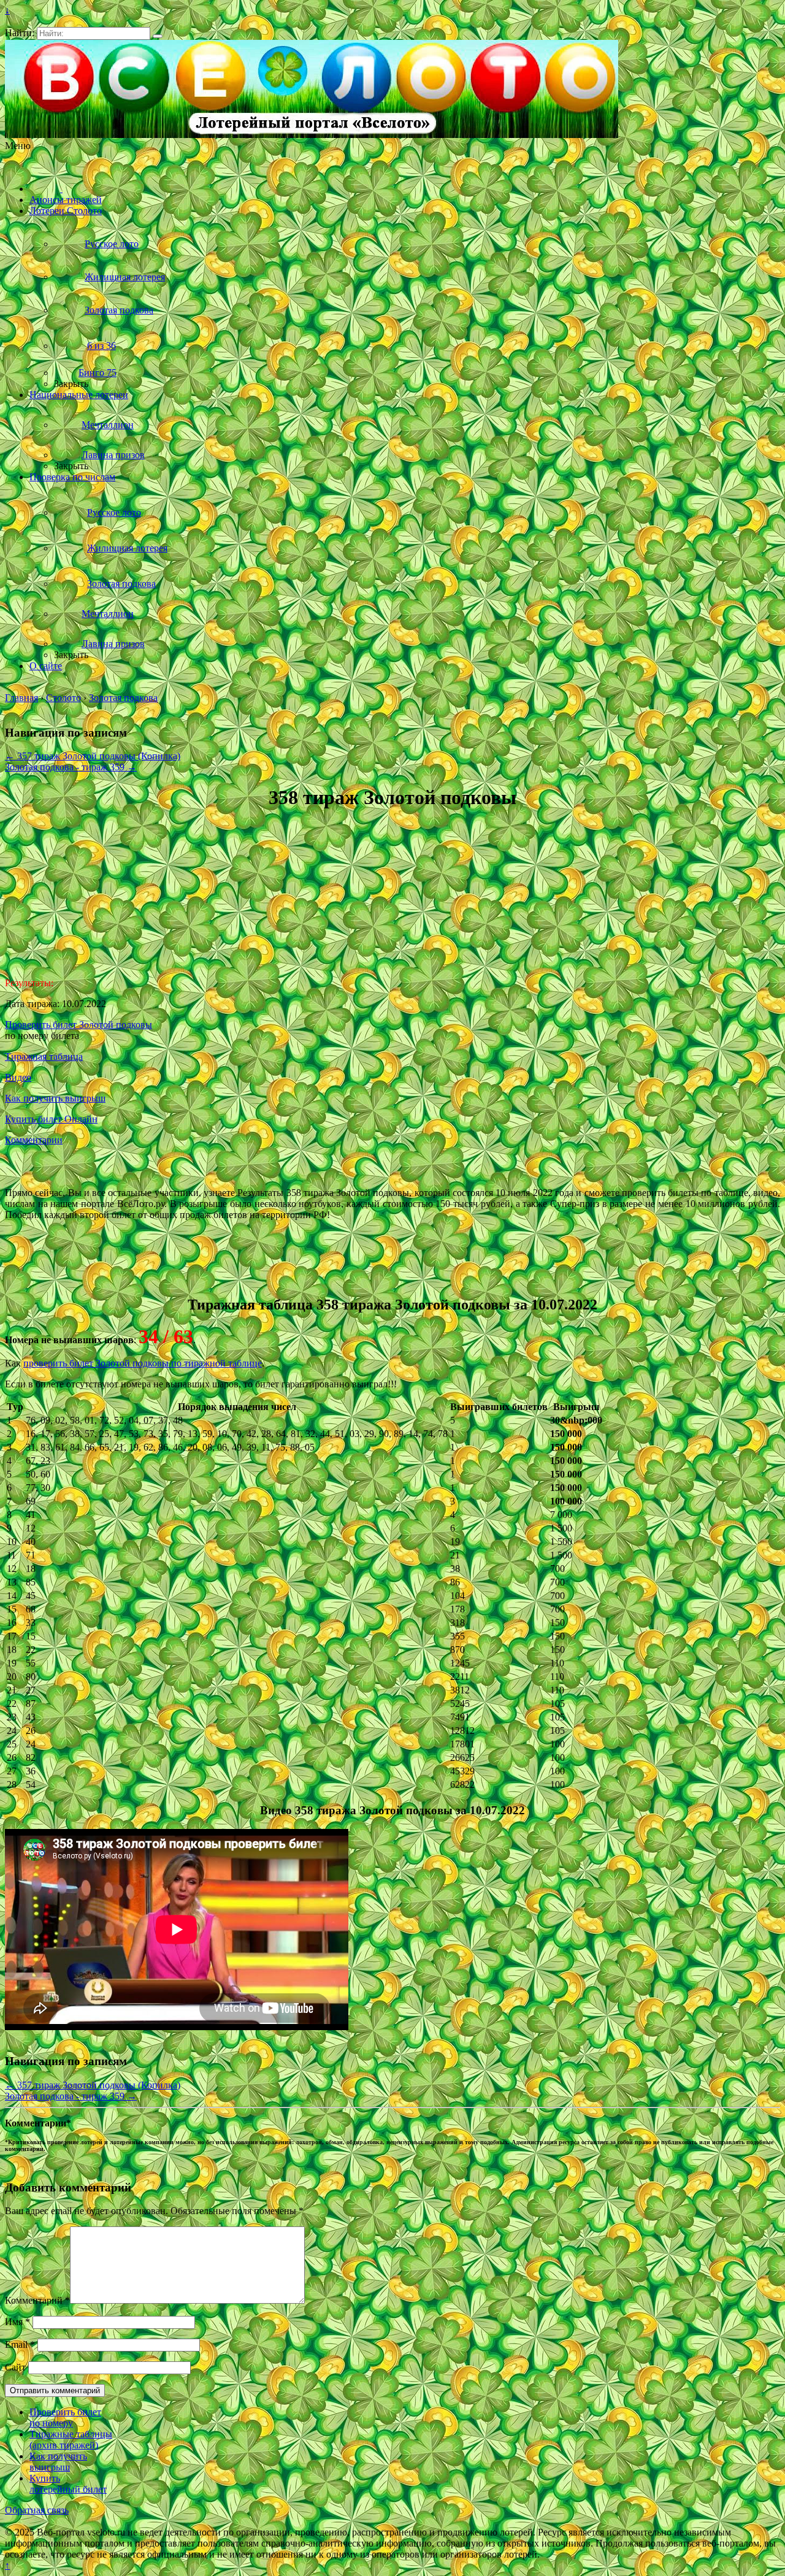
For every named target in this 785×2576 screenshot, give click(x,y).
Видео (18, 1077)
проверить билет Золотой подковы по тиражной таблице (143, 1363)
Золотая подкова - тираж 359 (71, 767)
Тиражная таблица (44, 1056)
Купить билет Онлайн (51, 1119)
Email (20, 2344)
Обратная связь (37, 2510)
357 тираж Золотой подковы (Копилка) (93, 756)
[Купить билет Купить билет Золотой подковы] (67, 1278)
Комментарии (34, 1140)
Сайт (15, 2367)
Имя (17, 2322)
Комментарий (37, 2300)
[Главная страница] (46, 189)
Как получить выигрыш (55, 1098)
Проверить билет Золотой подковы (78, 1025)
